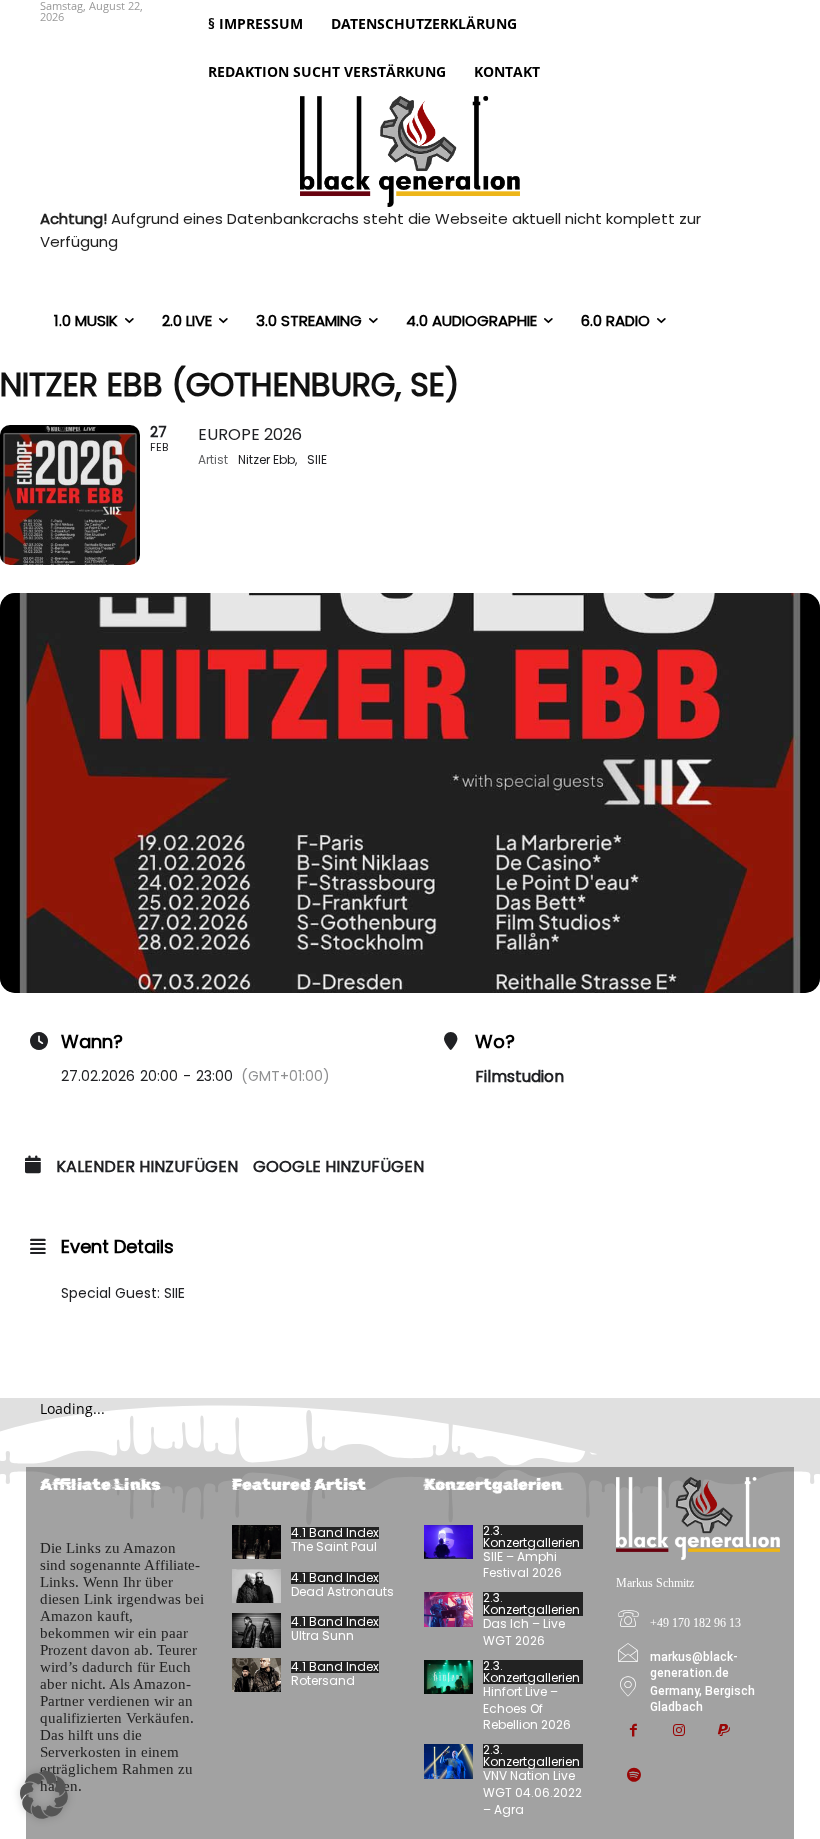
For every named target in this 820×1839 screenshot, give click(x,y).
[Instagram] (678, 1731)
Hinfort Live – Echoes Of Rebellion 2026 (527, 1708)
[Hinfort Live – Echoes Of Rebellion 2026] (448, 1677)
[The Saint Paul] (256, 1542)
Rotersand (323, 1680)
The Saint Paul (334, 1546)
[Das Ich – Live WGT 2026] (448, 1609)
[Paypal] (723, 1731)
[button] (44, 1795)
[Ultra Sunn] (256, 1630)
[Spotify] (633, 1776)
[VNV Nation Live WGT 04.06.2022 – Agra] (448, 1761)
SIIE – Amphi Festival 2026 (522, 1565)
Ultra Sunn (322, 1635)
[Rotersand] (256, 1675)
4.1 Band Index (335, 1533)
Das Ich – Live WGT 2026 (524, 1632)
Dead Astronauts (342, 1591)
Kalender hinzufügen (147, 1167)
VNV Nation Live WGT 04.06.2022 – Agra (532, 1792)
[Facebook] (633, 1731)
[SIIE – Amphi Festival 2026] (448, 1542)
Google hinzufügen (338, 1167)
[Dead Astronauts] (256, 1586)
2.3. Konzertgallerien (531, 1537)
